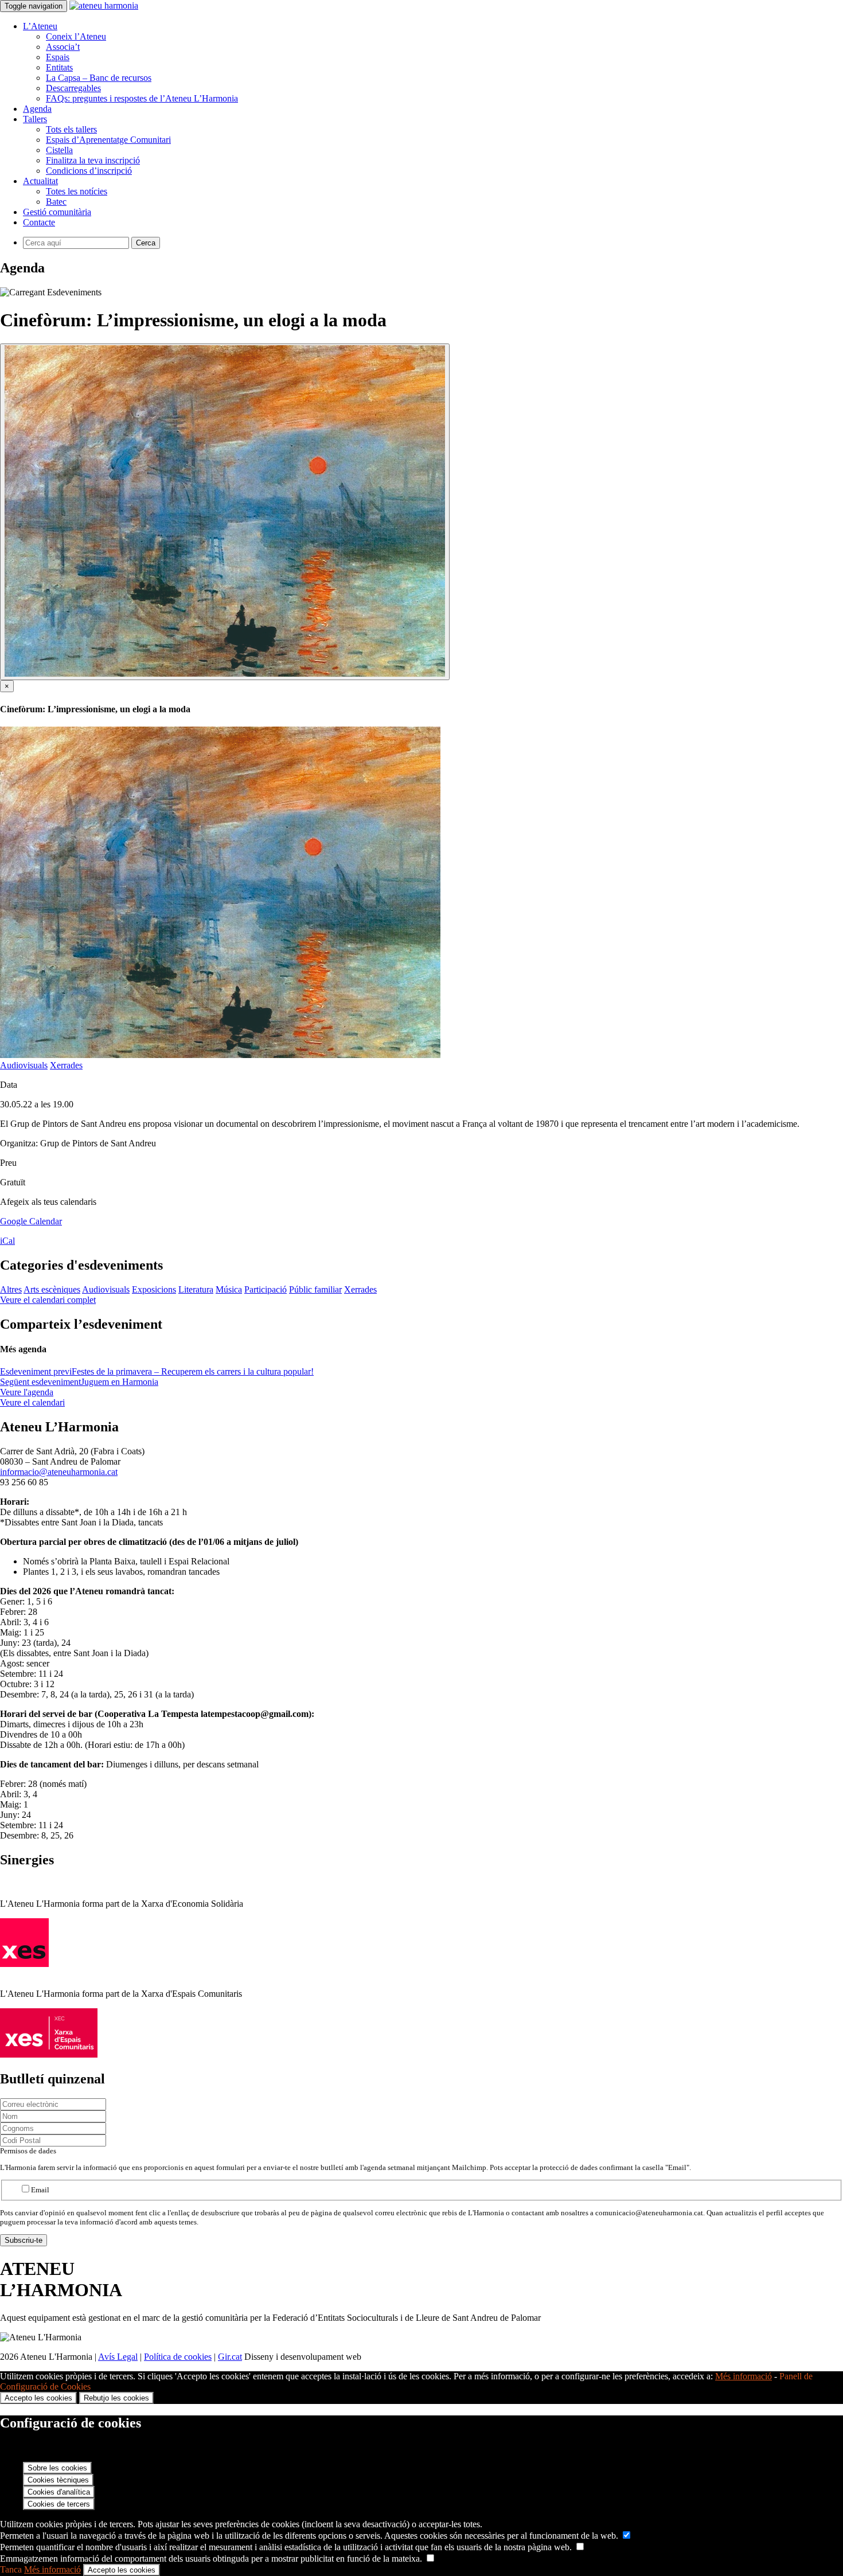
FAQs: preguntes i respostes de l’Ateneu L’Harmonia (142, 98)
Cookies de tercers (59, 2504)
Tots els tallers (71, 129)
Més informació (744, 2376)
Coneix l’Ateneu (76, 36)
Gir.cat (230, 2357)
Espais (58, 57)
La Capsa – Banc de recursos (99, 78)
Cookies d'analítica (59, 2492)
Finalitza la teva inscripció (93, 160)
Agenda (37, 109)
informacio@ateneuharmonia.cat (59, 1472)
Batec (56, 202)
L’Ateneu (40, 26)
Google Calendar (31, 1221)
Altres (11, 1289)
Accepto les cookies (38, 2398)
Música (229, 1289)
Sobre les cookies (57, 2468)
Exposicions (154, 1289)
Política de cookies (178, 2357)
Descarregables (73, 88)
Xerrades (66, 1065)
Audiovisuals (24, 1065)
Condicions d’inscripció (89, 171)
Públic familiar (315, 1289)
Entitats (59, 67)
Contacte (39, 222)
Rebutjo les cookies (116, 2398)
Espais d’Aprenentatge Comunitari (108, 140)
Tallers (35, 119)
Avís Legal (118, 2357)
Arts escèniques (52, 1289)
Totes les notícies (77, 191)
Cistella (59, 150)
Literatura (196, 1289)
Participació (266, 1289)
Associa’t (63, 47)
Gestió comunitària (57, 212)
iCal (7, 1241)
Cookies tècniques (58, 2480)
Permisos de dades (28, 2151)
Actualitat (40, 181)
